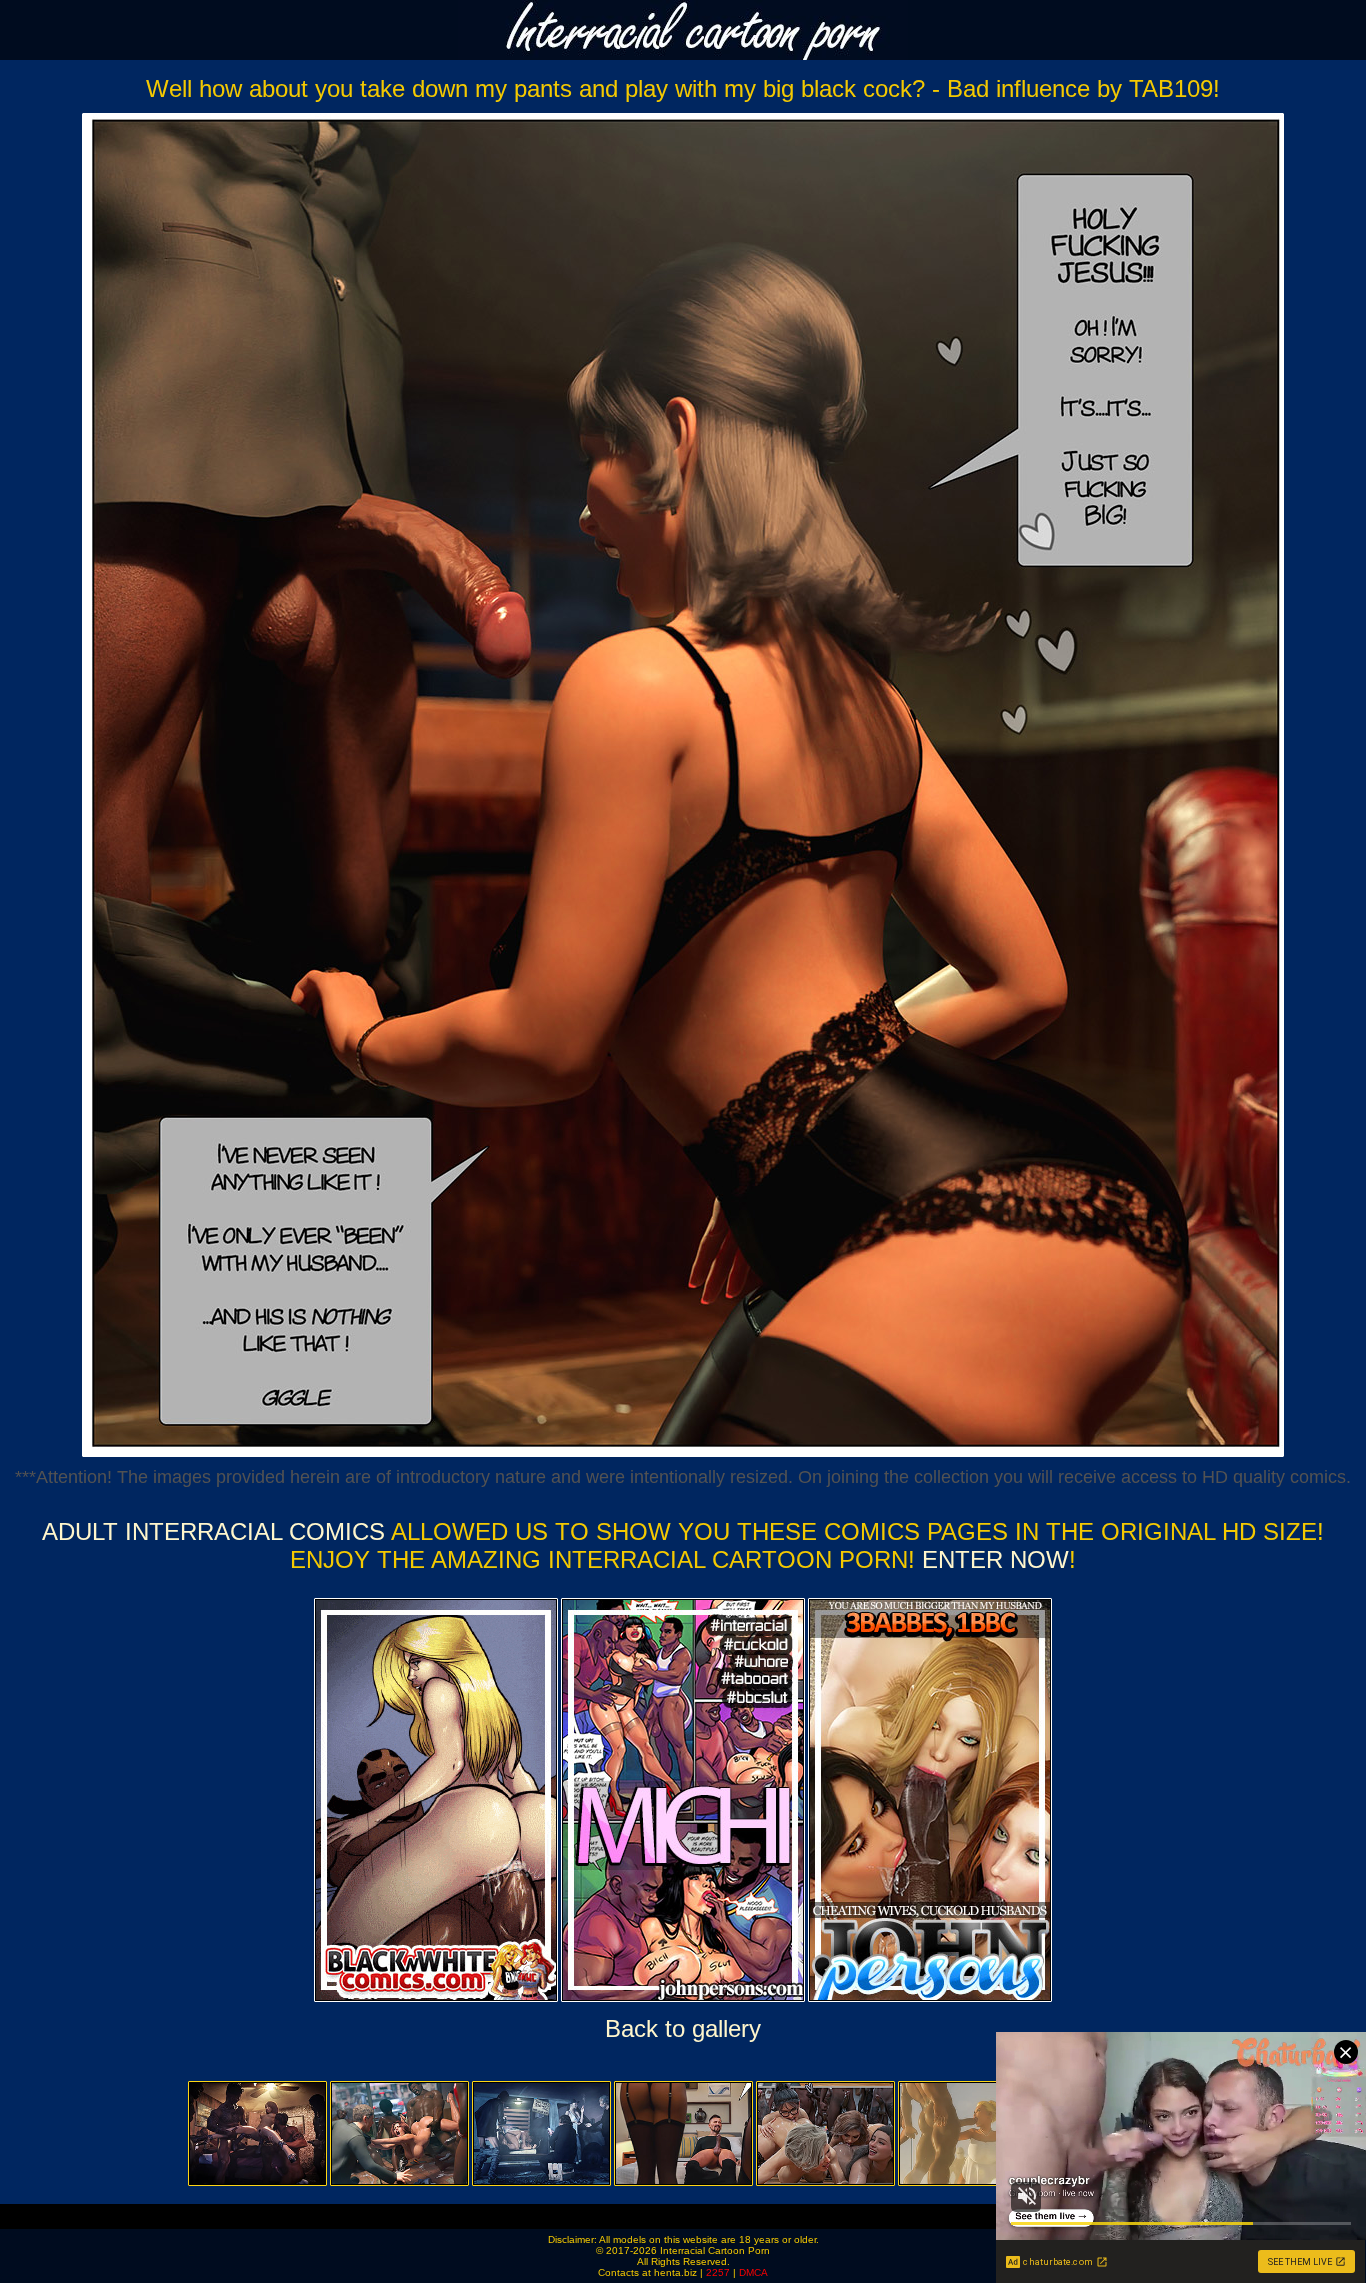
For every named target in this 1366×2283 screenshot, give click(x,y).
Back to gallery (683, 2028)
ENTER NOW (992, 1559)
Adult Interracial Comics (213, 1531)
